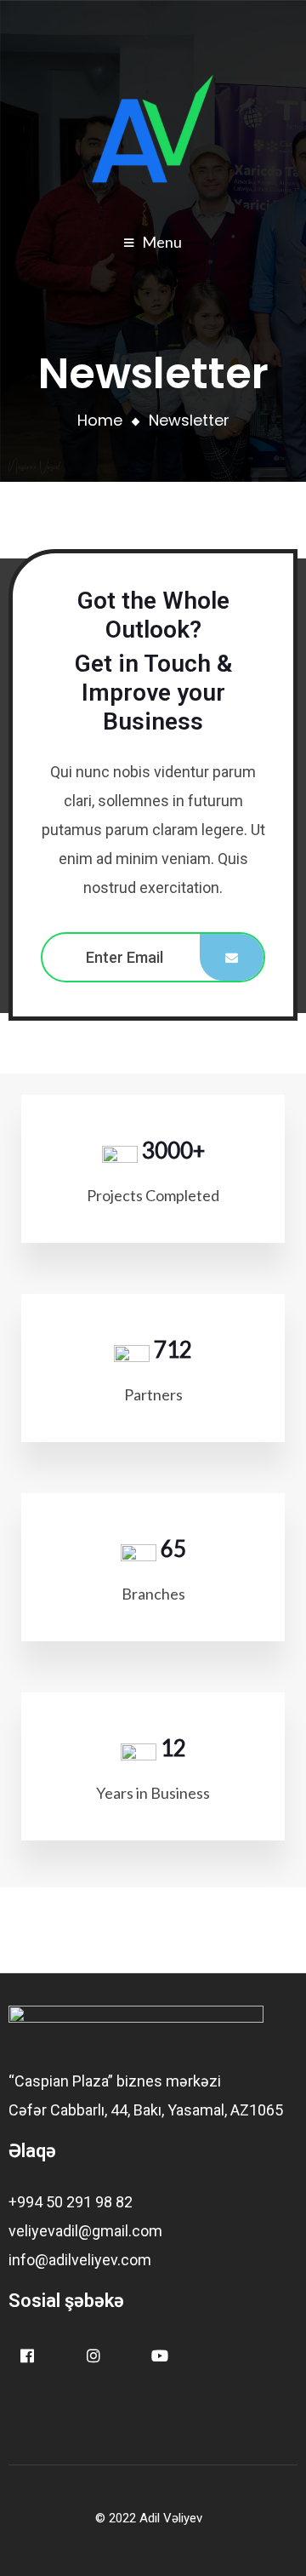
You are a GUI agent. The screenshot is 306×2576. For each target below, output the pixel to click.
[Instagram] (93, 2356)
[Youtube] (159, 2356)
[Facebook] (27, 2356)
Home (100, 420)
